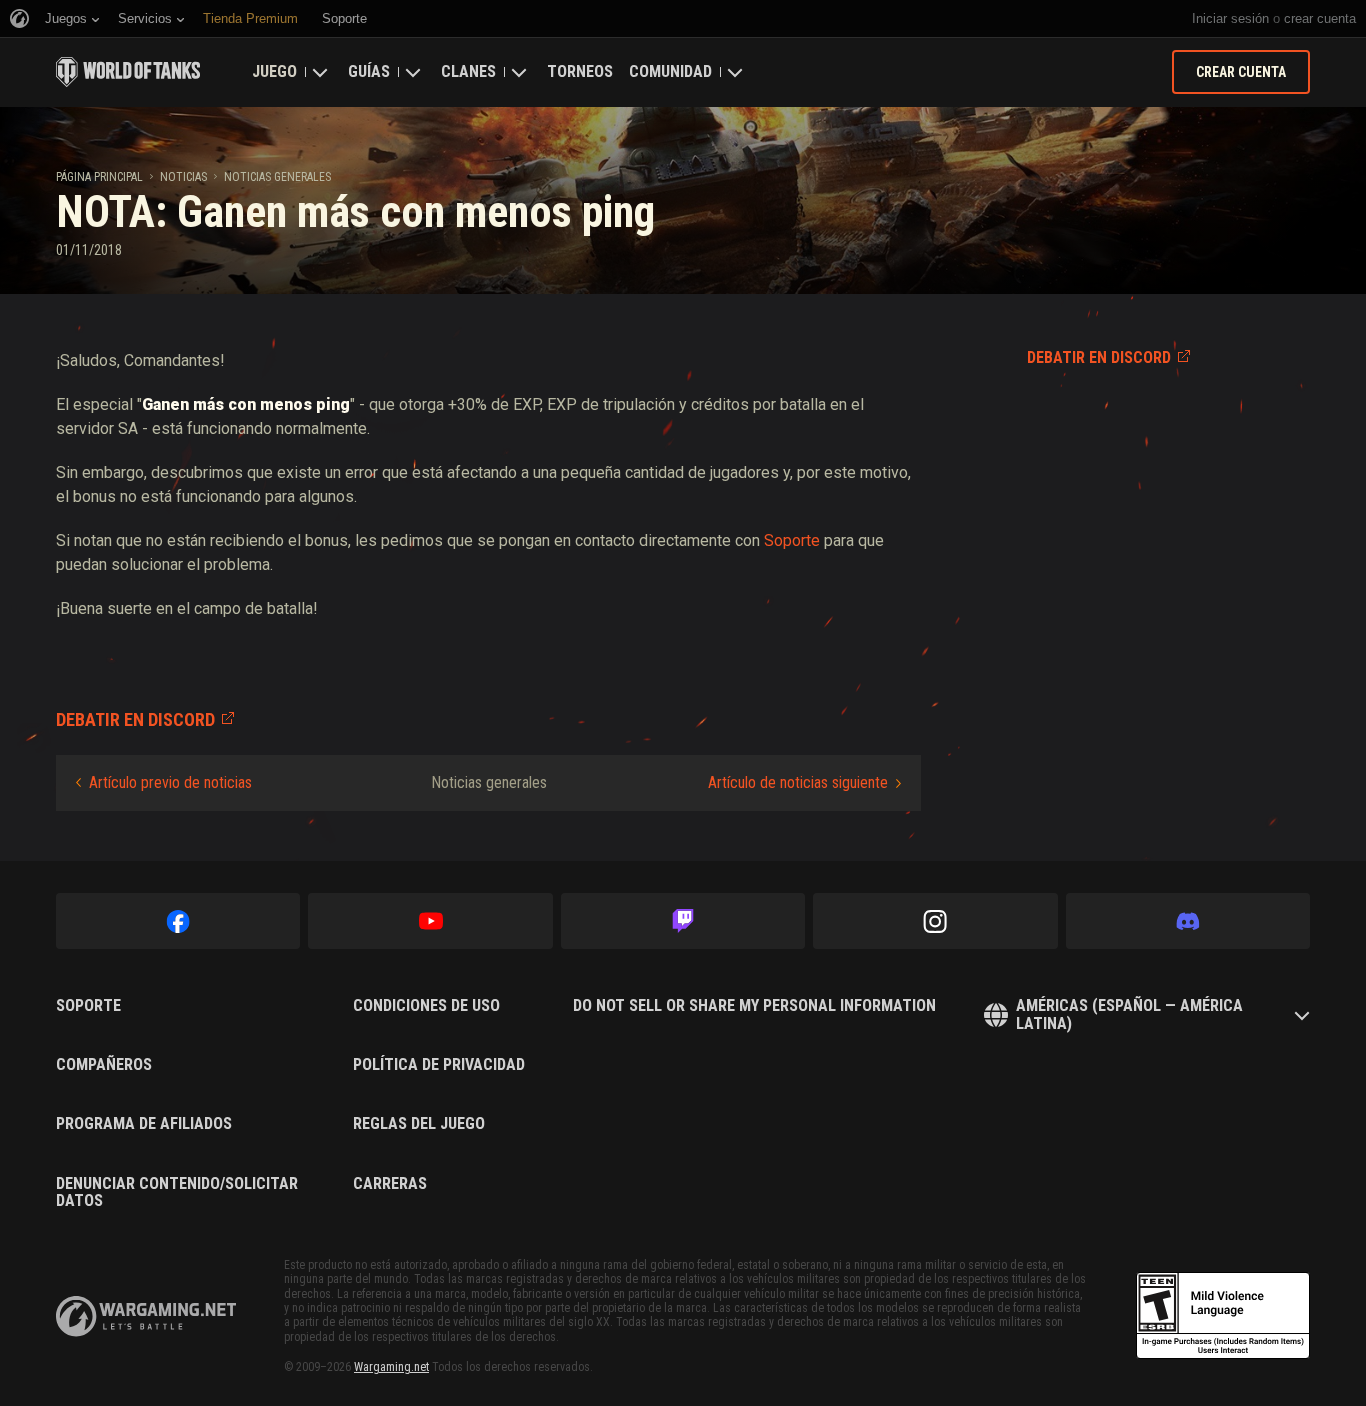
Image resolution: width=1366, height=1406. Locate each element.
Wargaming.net (391, 1367)
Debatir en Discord (1099, 357)
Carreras (390, 1184)
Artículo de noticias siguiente (798, 782)
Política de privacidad (439, 1065)
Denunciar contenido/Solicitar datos (177, 1192)
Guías (369, 71)
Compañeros (104, 1065)
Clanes (468, 71)
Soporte (792, 540)
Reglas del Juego (419, 1124)
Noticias (183, 177)
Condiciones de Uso (426, 1006)
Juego (274, 71)
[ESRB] (1223, 1316)
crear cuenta (1320, 18)
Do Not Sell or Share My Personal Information (754, 1006)
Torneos (580, 71)
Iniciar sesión (1230, 18)
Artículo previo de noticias (170, 782)
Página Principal (99, 177)
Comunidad (670, 71)
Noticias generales (277, 177)
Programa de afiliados (144, 1124)
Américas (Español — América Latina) (1129, 1014)
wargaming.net (146, 1316)
